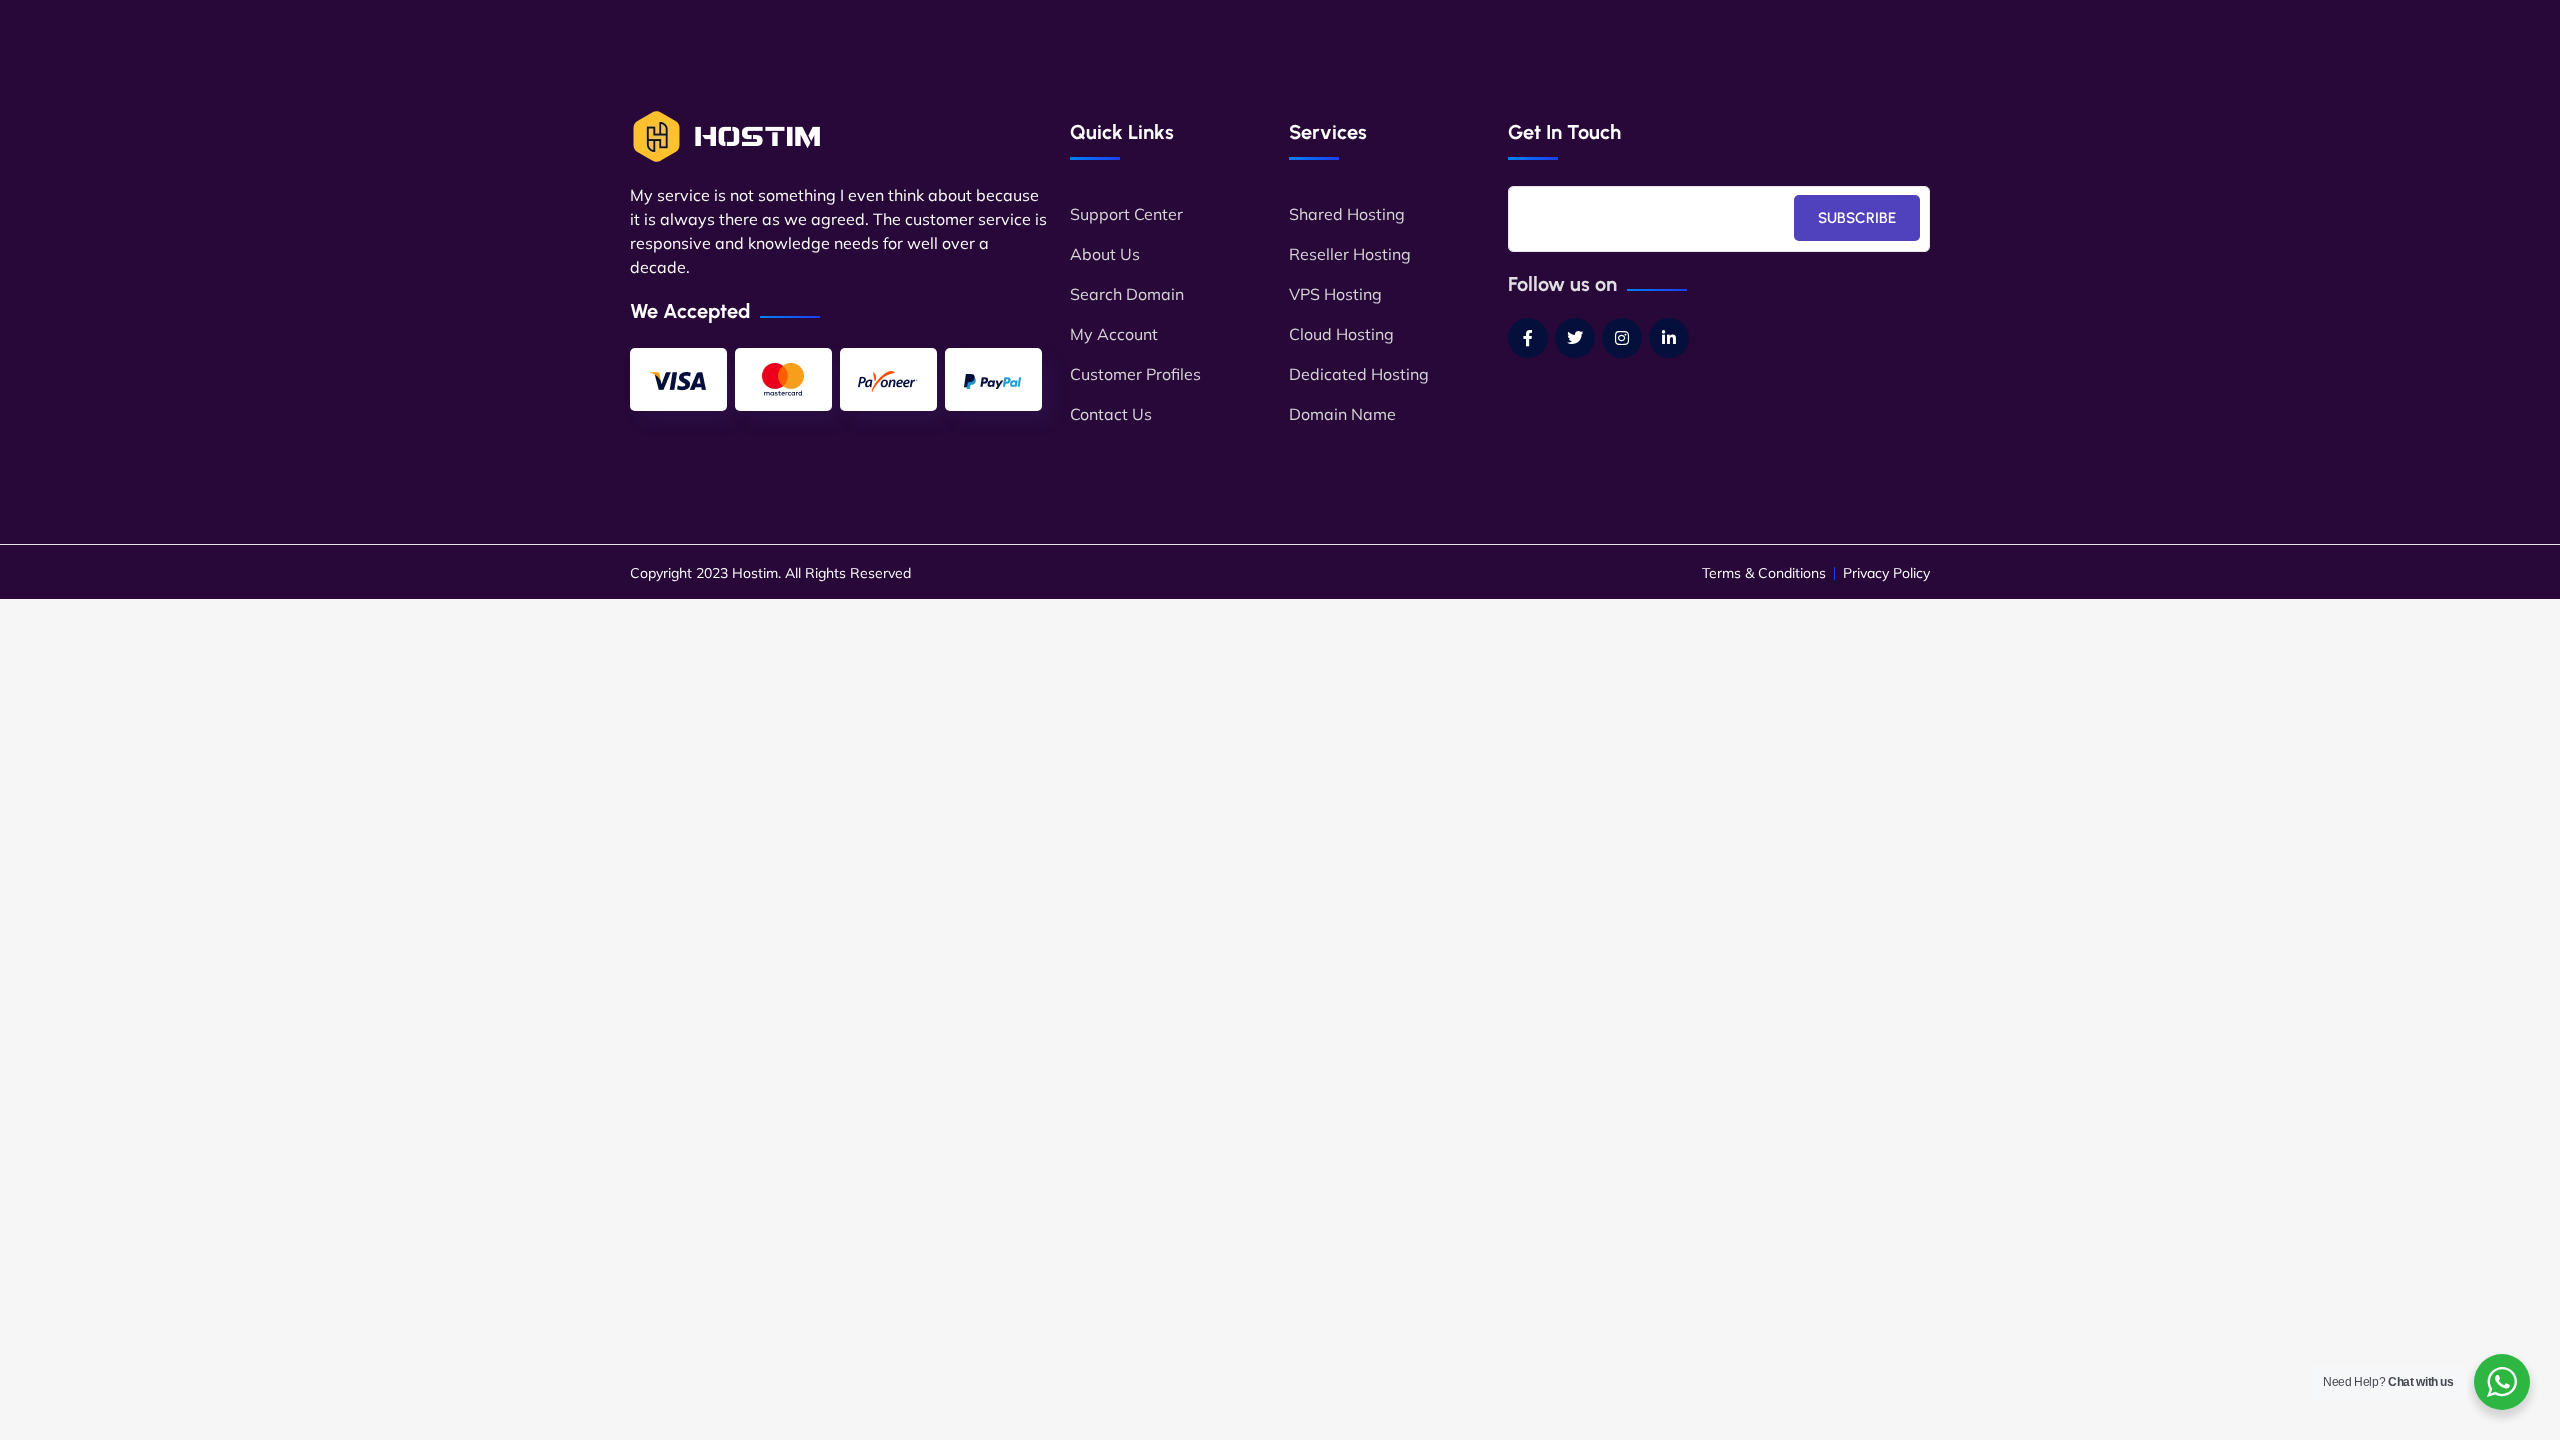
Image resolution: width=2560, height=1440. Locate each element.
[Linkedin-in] (1669, 338)
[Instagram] (1622, 338)
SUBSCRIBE (1857, 218)
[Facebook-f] (1528, 338)
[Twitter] (1575, 338)
